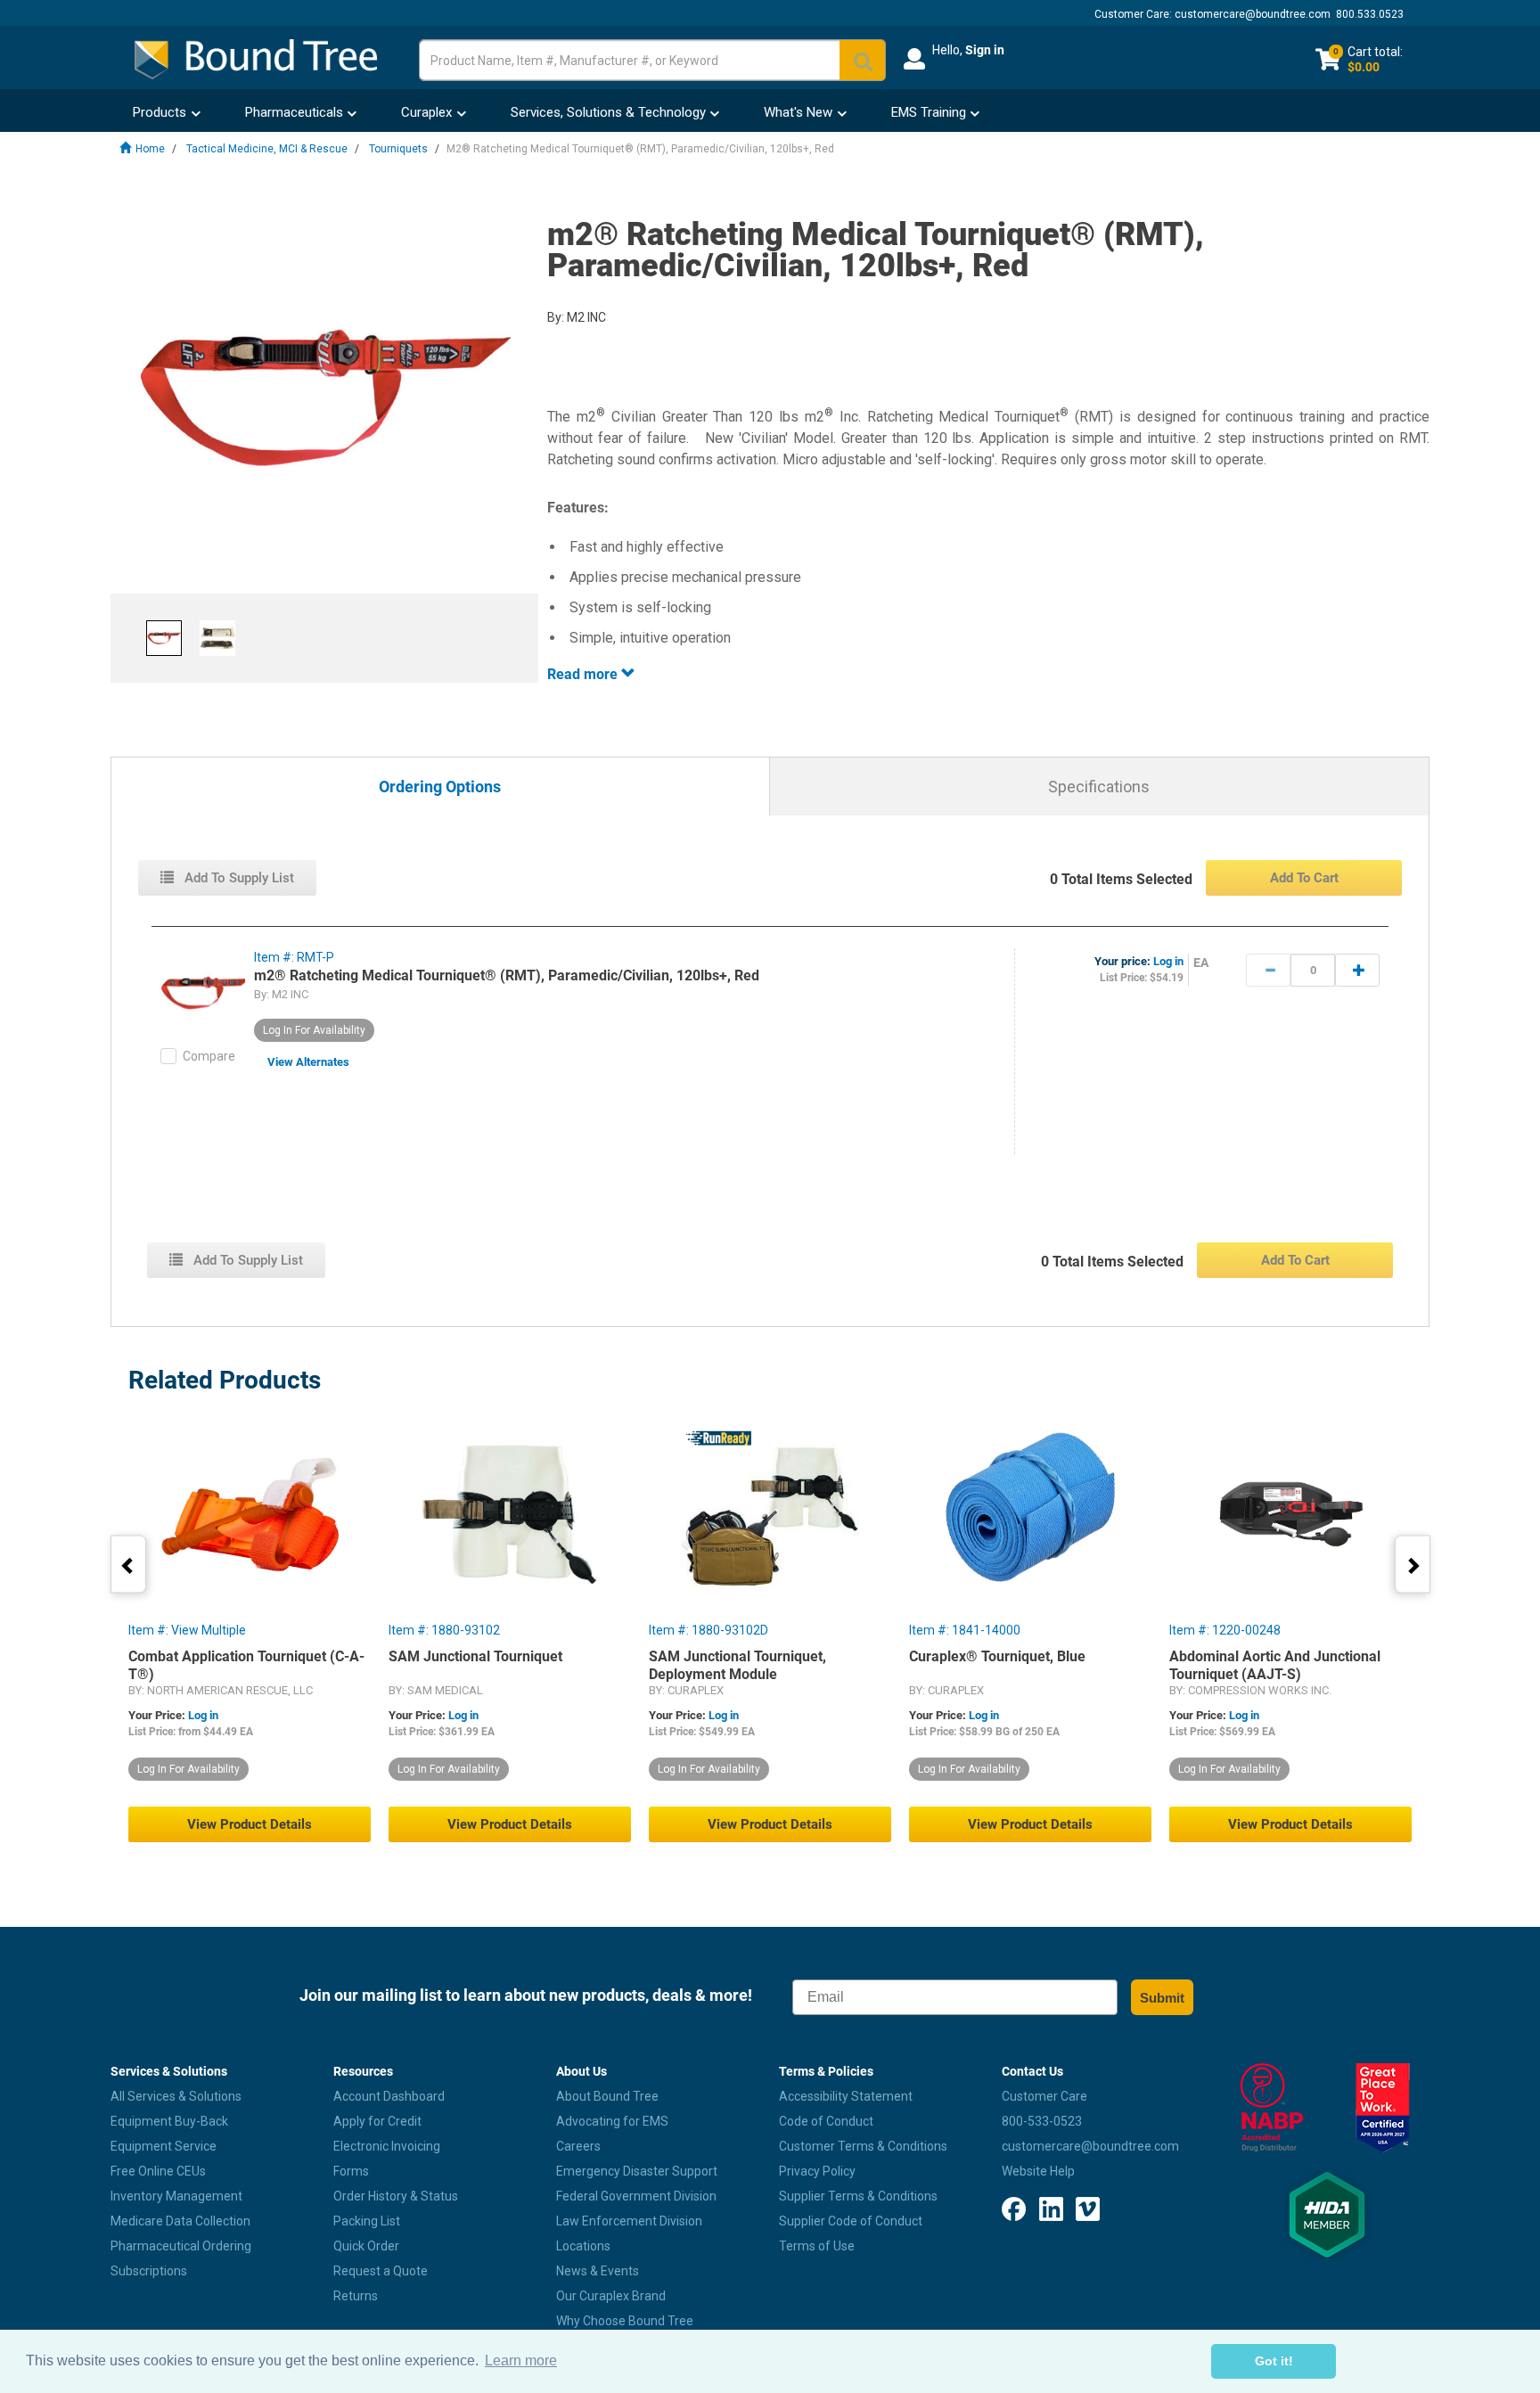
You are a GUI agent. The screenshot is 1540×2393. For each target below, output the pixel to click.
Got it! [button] (1274, 2361)
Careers (578, 2146)
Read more (584, 674)
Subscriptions (149, 2271)
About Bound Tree (607, 2096)
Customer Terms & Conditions (863, 2146)
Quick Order (366, 2246)
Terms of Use (817, 2246)
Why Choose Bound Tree (625, 2321)
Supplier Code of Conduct (851, 2221)
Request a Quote (381, 2271)
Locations (583, 2246)
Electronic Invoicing (387, 2146)
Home (150, 149)
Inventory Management (176, 2196)
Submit (1162, 1998)
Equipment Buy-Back (169, 2121)
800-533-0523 (1042, 2121)
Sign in (985, 50)
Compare (209, 1056)
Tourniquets (398, 149)
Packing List (367, 2221)
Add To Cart (1304, 878)
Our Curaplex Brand (611, 2296)
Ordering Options (440, 787)
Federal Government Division (636, 2196)
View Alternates (308, 1062)
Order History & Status (396, 2196)
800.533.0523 (1370, 14)
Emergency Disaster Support (637, 2171)
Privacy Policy (817, 2171)
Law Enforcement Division (629, 2221)
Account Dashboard (389, 2096)
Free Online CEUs (158, 2171)
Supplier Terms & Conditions (858, 2196)
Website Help (1038, 2171)
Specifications (1099, 787)
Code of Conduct (826, 2121)
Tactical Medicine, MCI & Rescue (267, 149)
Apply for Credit (377, 2121)
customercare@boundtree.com (1253, 14)
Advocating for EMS (612, 2121)
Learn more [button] (521, 2360)
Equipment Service (164, 2146)
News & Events (598, 2271)
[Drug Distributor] (1271, 2108)
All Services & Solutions (176, 2096)
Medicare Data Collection (180, 2221)
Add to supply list (238, 878)
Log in (1168, 961)
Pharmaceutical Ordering (181, 2246)
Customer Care (1044, 2096)
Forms (351, 2171)
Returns (356, 2296)
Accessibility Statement (846, 2096)
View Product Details (250, 1824)
